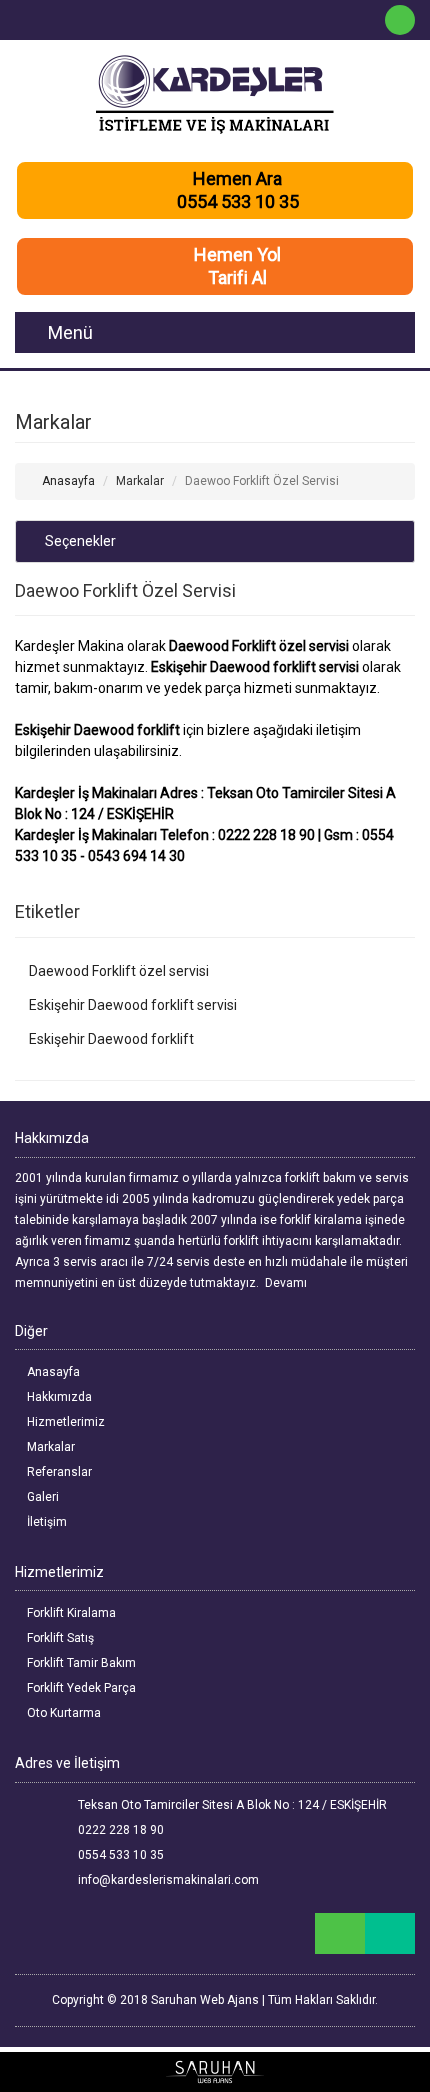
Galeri (41, 1497)
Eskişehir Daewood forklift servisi (131, 1005)
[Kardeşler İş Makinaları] (215, 95)
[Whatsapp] (400, 20)
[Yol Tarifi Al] (390, 1933)
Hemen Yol (237, 254)
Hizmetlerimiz (64, 1422)
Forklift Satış (59, 1638)
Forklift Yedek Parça (80, 1688)
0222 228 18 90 (119, 1830)
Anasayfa (67, 481)
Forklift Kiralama (70, 1613)
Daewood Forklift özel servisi (117, 971)
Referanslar (58, 1472)
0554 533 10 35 (119, 1855)
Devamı (287, 1283)
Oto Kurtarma (62, 1713)
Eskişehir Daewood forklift (110, 1039)
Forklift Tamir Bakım (80, 1663)
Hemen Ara (237, 178)
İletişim (45, 1522)
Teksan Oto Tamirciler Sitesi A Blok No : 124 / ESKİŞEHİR (231, 1805)
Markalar (49, 1447)
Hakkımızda (58, 1397)
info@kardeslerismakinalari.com (167, 1880)
